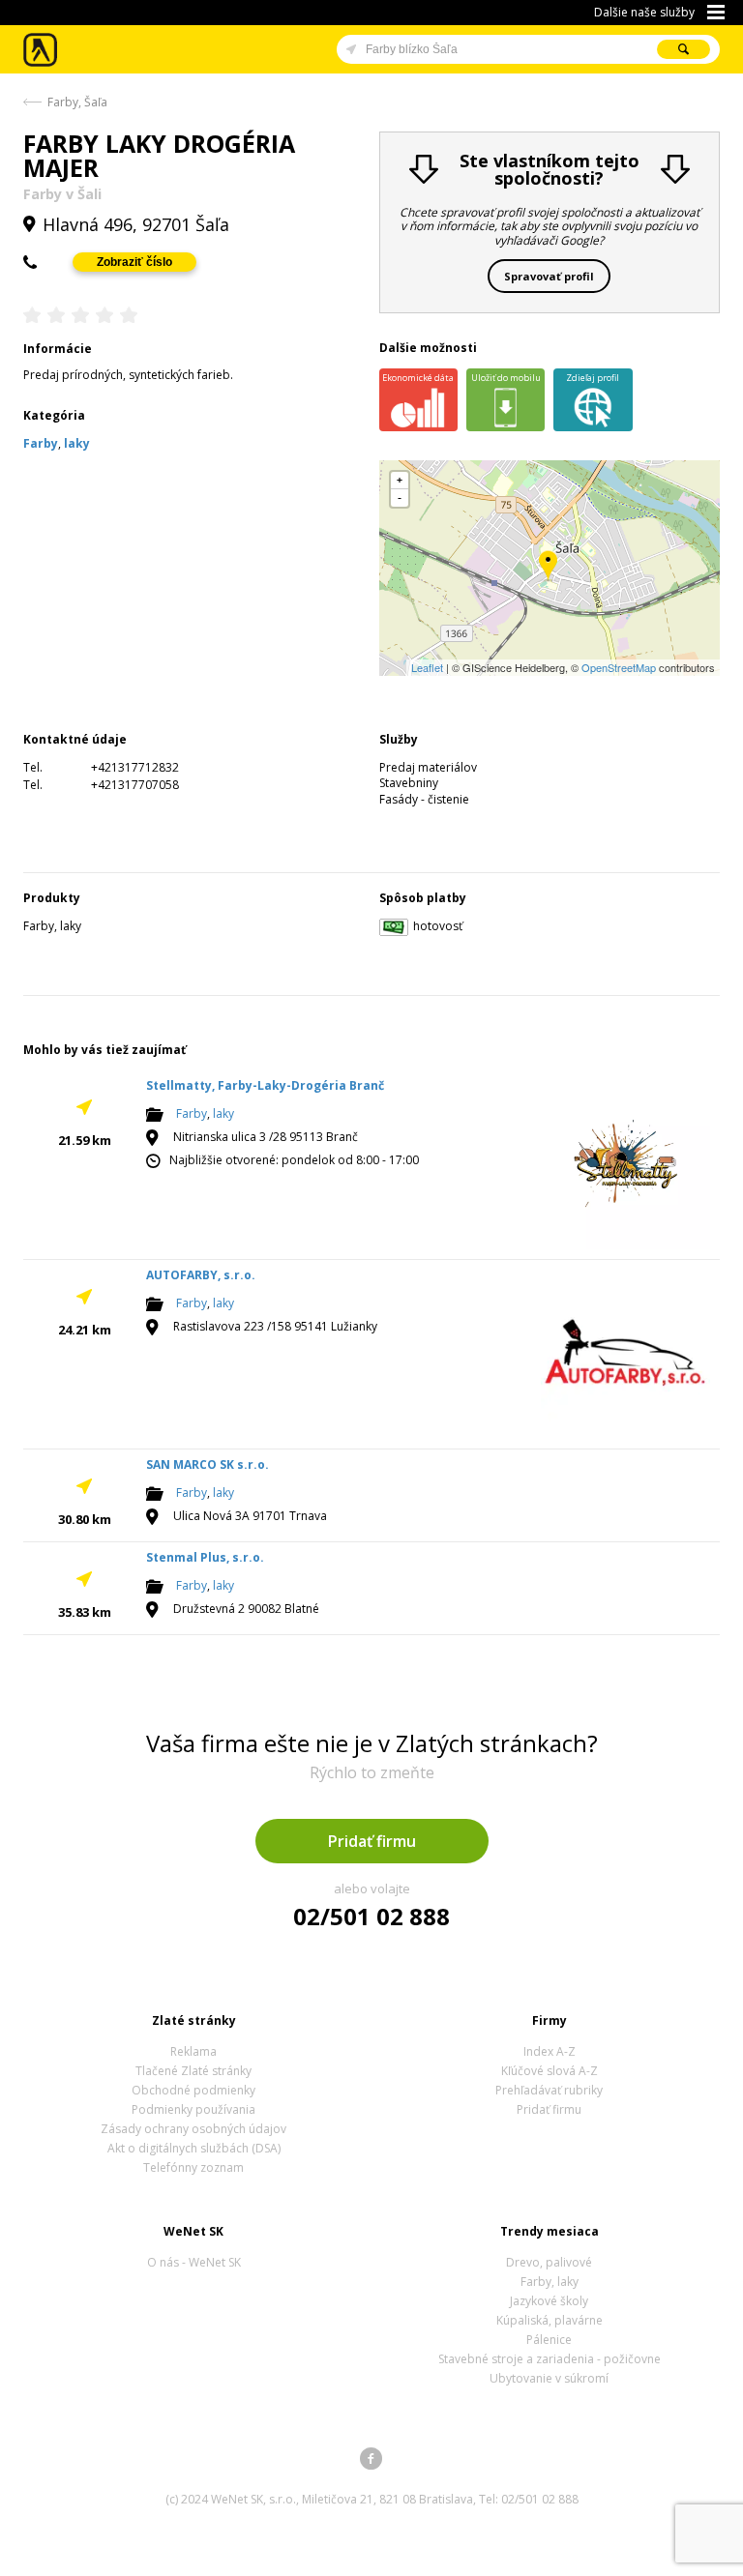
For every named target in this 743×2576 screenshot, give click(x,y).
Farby (192, 1113)
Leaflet (427, 667)
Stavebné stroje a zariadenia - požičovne (550, 2359)
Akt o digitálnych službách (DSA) (194, 2148)
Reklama (193, 2051)
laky (223, 1113)
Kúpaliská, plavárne (550, 2320)
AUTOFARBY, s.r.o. (201, 1275)
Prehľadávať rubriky (549, 2090)
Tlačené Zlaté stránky (193, 2071)
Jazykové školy (549, 2301)
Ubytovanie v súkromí (549, 2378)
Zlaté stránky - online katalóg (41, 50)
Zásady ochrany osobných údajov (193, 2129)
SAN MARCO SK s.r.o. (208, 1464)
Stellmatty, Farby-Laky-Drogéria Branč (265, 1085)
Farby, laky (550, 2282)
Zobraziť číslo (134, 262)
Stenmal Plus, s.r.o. (205, 1557)
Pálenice (549, 2340)
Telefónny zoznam (193, 2167)
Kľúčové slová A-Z (550, 2071)
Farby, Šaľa (77, 102)
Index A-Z (550, 2051)
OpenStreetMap (619, 667)
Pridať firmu (372, 1841)
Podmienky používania (193, 2109)
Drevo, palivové (549, 2262)
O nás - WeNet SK (194, 2262)
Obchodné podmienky (193, 2090)
